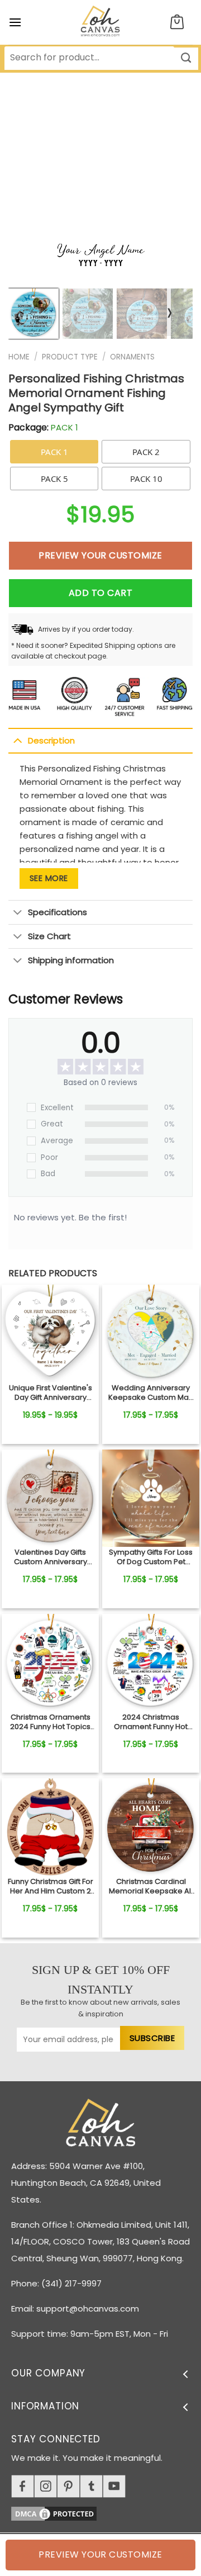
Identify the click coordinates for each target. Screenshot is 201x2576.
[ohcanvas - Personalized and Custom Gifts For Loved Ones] (101, 22)
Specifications (58, 912)
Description (51, 740)
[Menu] (15, 22)
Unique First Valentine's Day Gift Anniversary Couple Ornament (51, 1393)
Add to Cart (100, 593)
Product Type (70, 357)
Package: (43, 427)
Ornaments (132, 357)
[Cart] (177, 23)
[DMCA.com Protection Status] (106, 2512)
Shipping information (71, 960)
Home (19, 357)
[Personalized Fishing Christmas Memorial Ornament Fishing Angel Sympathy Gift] (50, 1333)
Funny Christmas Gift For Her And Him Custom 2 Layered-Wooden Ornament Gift (51, 1887)
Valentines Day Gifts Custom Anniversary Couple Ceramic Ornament (51, 1557)
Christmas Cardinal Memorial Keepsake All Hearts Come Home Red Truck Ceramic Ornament (151, 1887)
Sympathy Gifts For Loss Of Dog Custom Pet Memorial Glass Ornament (151, 1557)
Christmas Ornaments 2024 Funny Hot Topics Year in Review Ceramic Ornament (50, 1722)
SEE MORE (49, 878)
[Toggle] (18, 740)
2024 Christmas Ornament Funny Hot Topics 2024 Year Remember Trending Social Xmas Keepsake (151, 1722)
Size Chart (49, 936)
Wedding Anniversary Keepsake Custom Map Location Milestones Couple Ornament (151, 1393)
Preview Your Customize (100, 555)
